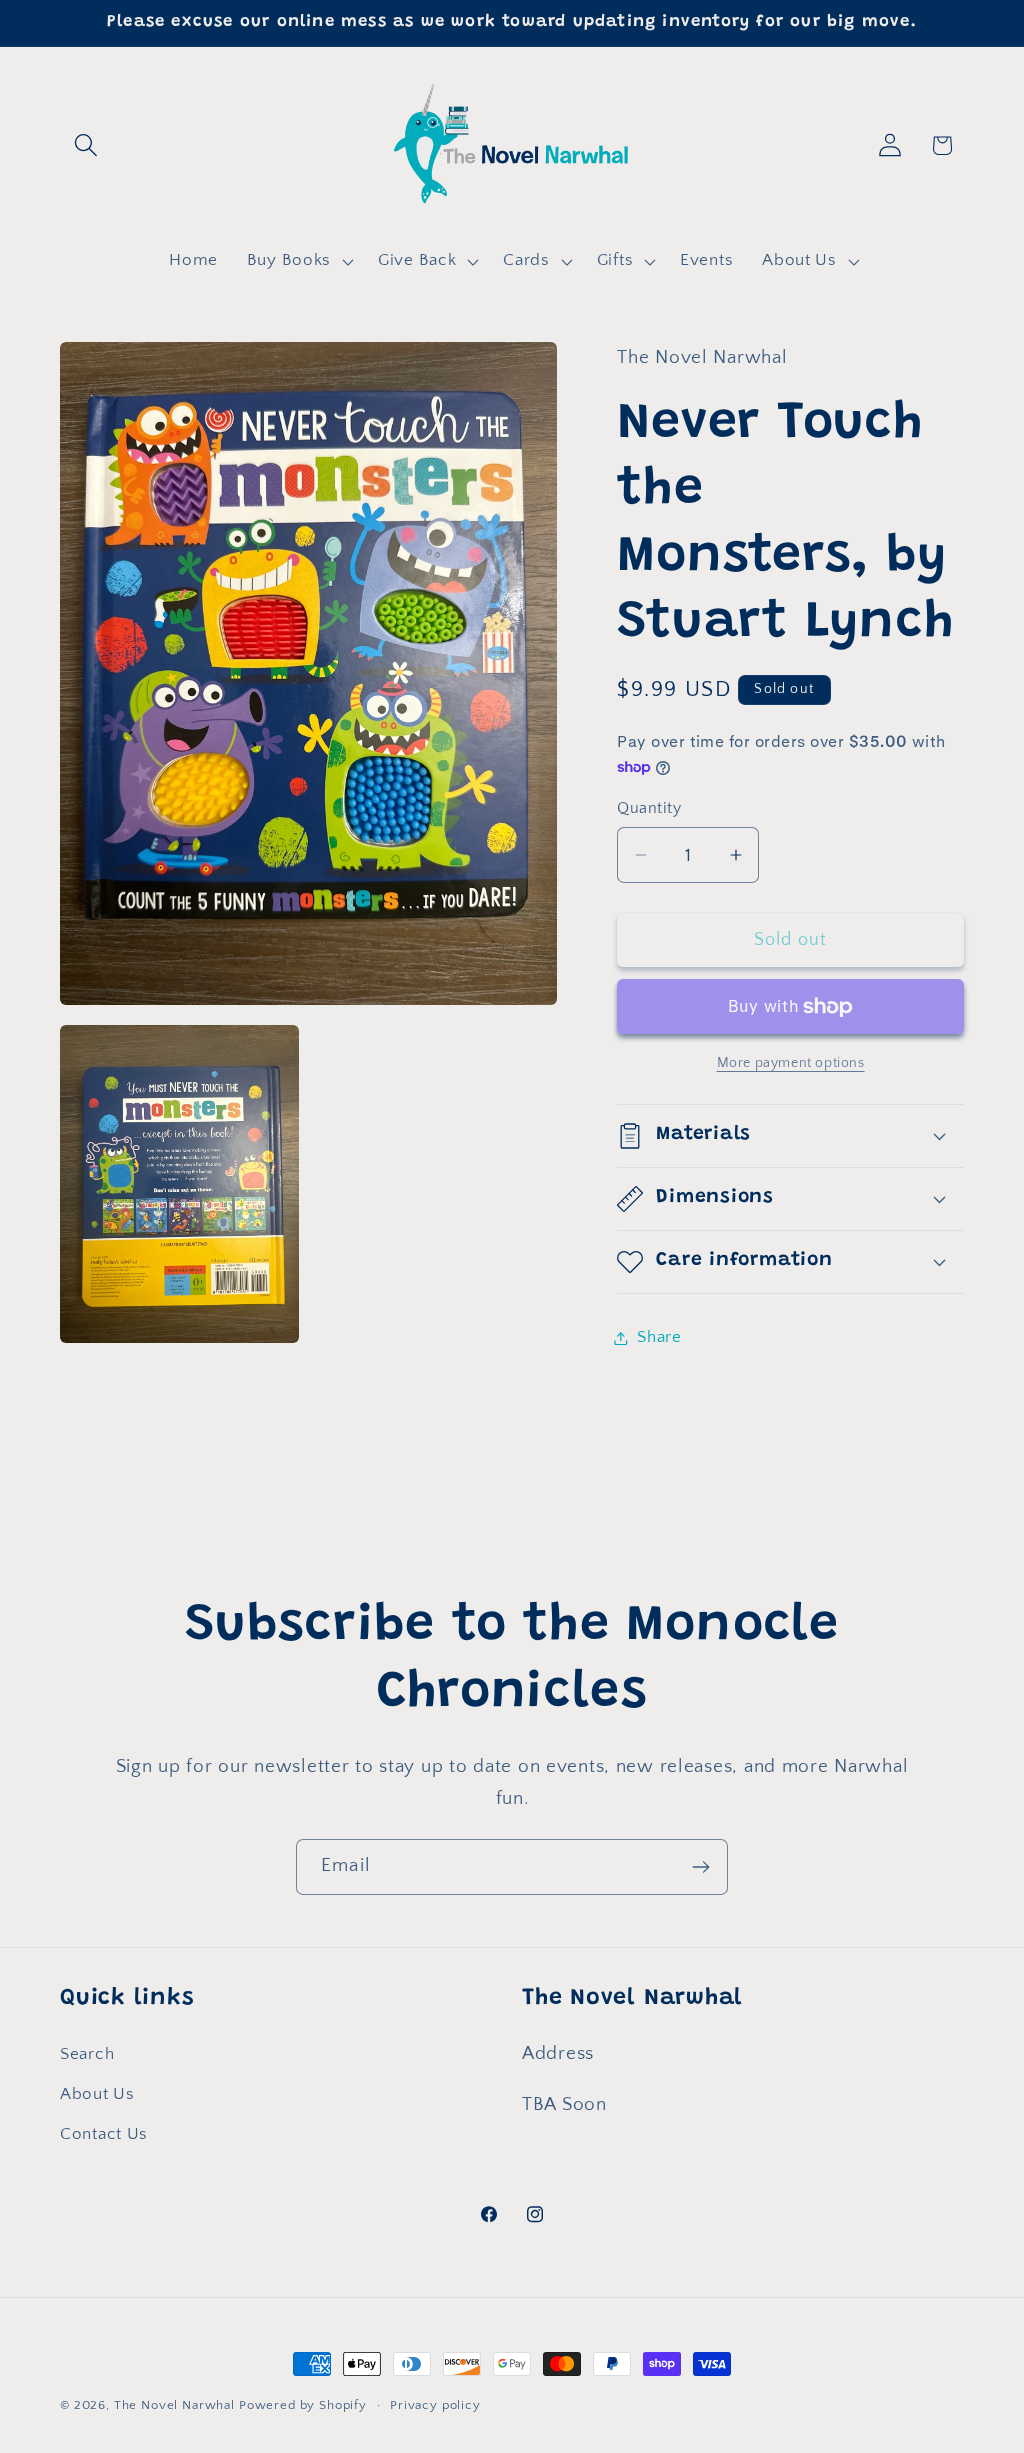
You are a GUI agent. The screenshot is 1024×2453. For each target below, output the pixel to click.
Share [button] (659, 1337)
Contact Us (104, 2134)
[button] (86, 145)
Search (87, 2054)
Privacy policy (435, 2405)
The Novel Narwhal (174, 2405)
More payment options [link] (791, 1063)
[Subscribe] (700, 1867)
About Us (97, 2094)
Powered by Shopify (303, 2405)
